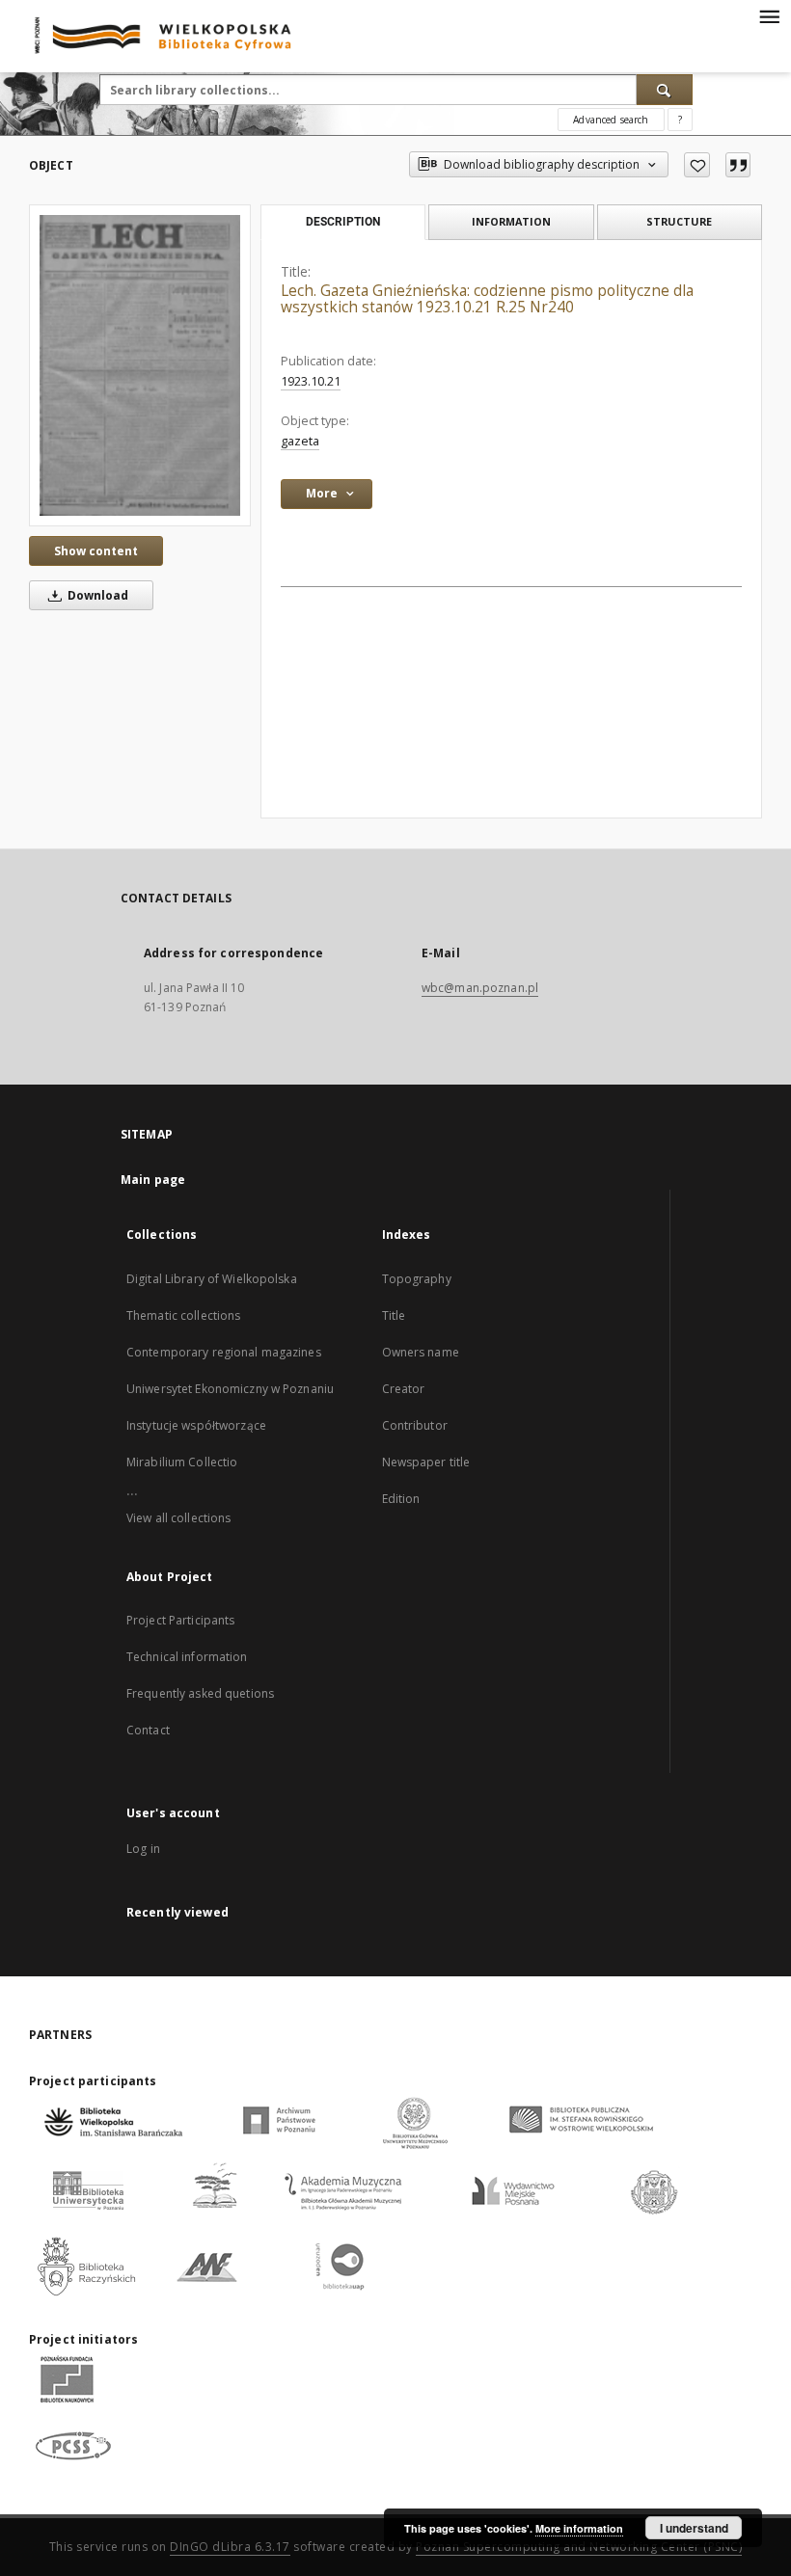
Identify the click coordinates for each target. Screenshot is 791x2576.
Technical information (187, 1657)
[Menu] (769, 15)
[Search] (665, 90)
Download (96, 595)
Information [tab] (511, 221)
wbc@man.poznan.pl (480, 988)
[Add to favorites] (697, 165)
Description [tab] (343, 222)
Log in (143, 1849)
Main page (153, 1180)
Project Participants (180, 1620)
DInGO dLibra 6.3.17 (230, 2547)
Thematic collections (183, 1315)
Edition (401, 1499)
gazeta (300, 441)
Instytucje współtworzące (196, 1425)
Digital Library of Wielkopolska (212, 1279)
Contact (148, 1730)
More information (579, 2528)
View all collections (178, 1518)
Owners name (421, 1352)
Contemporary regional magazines (224, 1352)
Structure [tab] (679, 221)
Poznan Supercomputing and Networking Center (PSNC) (579, 2547)
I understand (694, 2528)
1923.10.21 (311, 381)
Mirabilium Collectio (182, 1462)
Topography (417, 1279)
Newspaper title (426, 1462)
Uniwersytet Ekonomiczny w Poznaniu (230, 1389)
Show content (96, 551)
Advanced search (611, 120)
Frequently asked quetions (200, 1693)
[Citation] (738, 165)
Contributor (415, 1425)
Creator (404, 1389)
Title (394, 1315)
